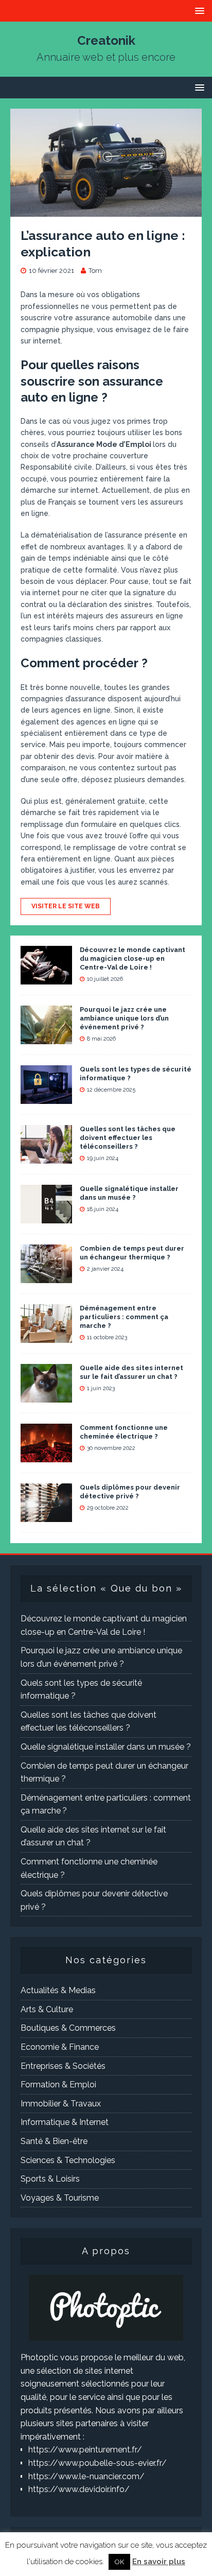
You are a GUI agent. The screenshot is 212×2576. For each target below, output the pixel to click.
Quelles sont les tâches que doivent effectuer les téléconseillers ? (128, 1138)
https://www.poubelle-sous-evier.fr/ (98, 2463)
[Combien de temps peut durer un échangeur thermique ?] (46, 1277)
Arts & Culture (47, 2009)
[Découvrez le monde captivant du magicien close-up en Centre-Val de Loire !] (46, 978)
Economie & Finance (60, 2047)
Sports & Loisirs (50, 2179)
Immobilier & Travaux (61, 2104)
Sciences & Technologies (68, 2160)
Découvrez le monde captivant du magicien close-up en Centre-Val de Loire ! (132, 958)
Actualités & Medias (58, 1990)
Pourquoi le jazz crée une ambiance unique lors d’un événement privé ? (124, 1018)
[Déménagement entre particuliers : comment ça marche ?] (46, 1336)
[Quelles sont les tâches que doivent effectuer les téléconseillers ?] (46, 1157)
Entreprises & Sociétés (63, 2066)
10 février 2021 (51, 271)
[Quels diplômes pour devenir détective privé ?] (46, 1516)
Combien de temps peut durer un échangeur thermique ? (132, 1253)
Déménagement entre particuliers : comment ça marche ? (124, 1317)
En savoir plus (159, 2562)
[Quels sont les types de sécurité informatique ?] (46, 1097)
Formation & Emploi (58, 2085)
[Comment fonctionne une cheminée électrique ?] (46, 1456)
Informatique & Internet (65, 2122)
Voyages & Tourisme (60, 2198)
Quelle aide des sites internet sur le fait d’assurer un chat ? (131, 1372)
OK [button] (119, 2562)
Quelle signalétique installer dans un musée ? (129, 1193)
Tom (95, 271)
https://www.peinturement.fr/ (85, 2450)
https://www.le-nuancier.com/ (86, 2476)
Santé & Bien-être (54, 2141)
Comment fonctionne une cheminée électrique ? (124, 1432)
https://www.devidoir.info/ (79, 2489)
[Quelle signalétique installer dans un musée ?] (46, 1217)
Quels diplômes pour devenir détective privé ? (130, 1492)
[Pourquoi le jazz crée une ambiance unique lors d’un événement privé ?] (46, 1038)
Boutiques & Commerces (68, 2028)
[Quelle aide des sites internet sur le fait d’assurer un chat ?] (46, 1396)
